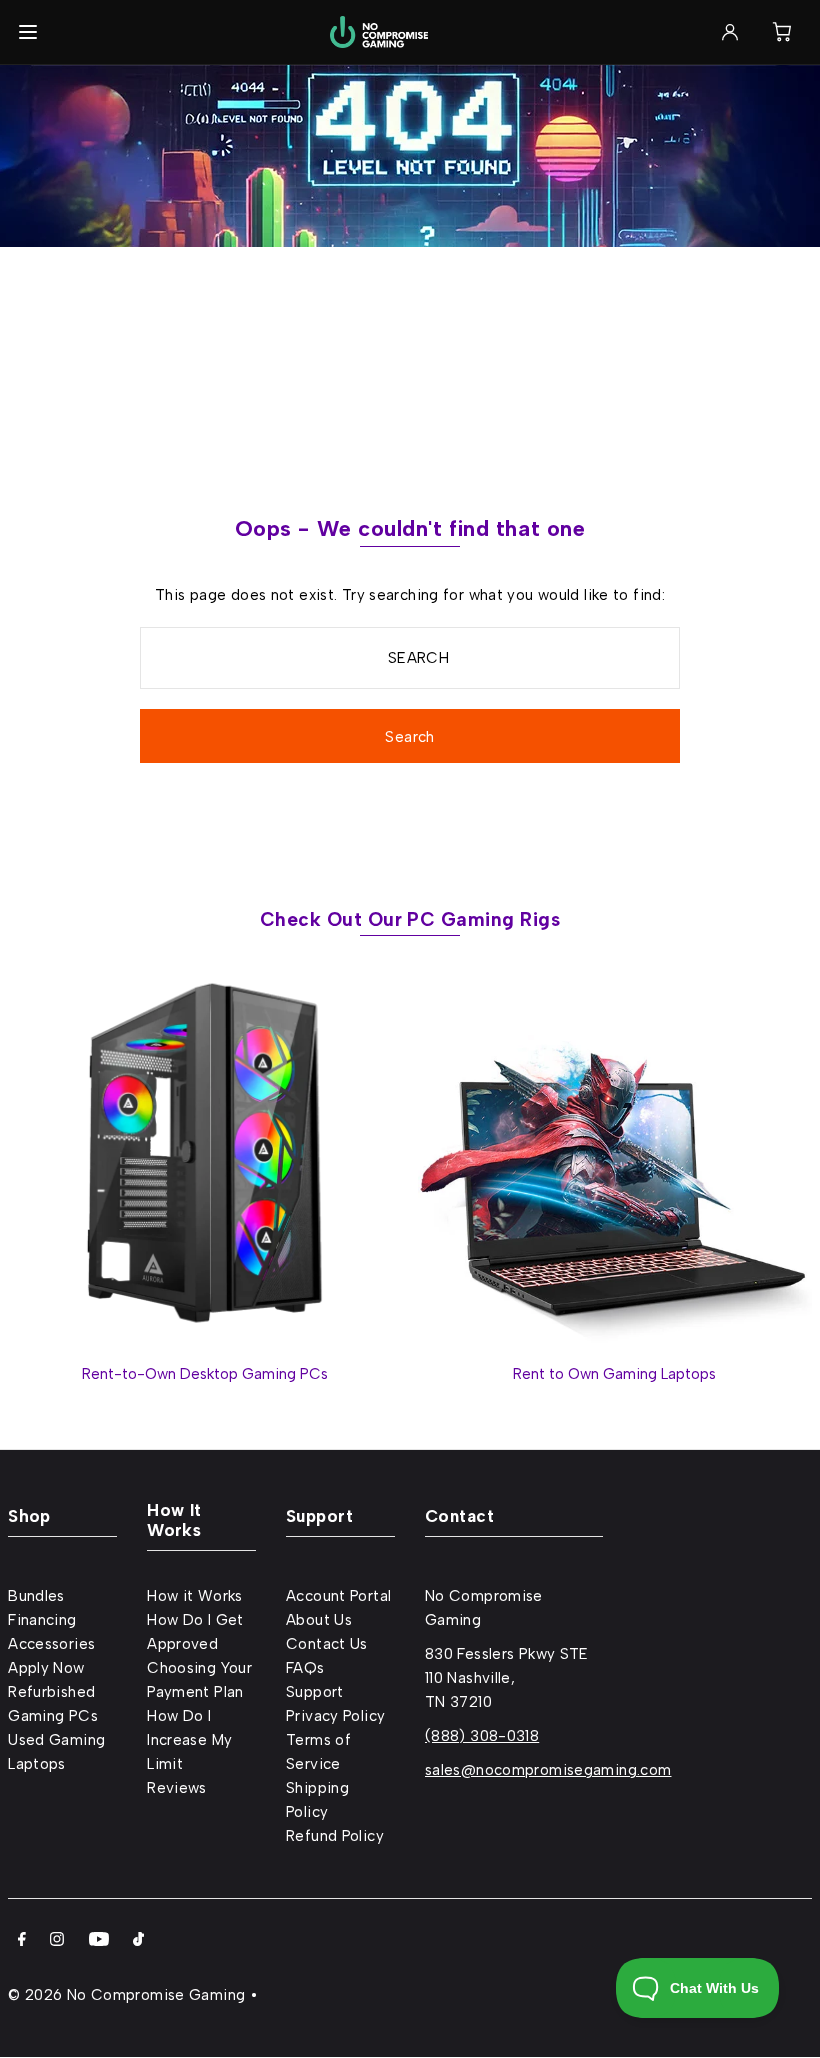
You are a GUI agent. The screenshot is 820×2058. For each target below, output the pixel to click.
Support (315, 1692)
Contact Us (327, 1644)
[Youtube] (99, 1941)
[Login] (730, 32)
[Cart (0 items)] (782, 32)
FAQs (305, 1668)
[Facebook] (22, 1941)
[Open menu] (28, 32)
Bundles (36, 1596)
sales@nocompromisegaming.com (548, 1770)
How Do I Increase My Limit (189, 1740)
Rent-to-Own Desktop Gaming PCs (205, 1374)
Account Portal (338, 1596)
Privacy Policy (335, 1716)
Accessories (51, 1644)
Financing (42, 1620)
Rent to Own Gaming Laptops (614, 1374)
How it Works (195, 1596)
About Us (319, 1620)
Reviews (177, 1788)
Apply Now (46, 1668)
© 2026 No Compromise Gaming (126, 1995)
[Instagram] (57, 1941)
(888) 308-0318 (482, 1736)
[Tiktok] (138, 1941)
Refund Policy (335, 1836)
